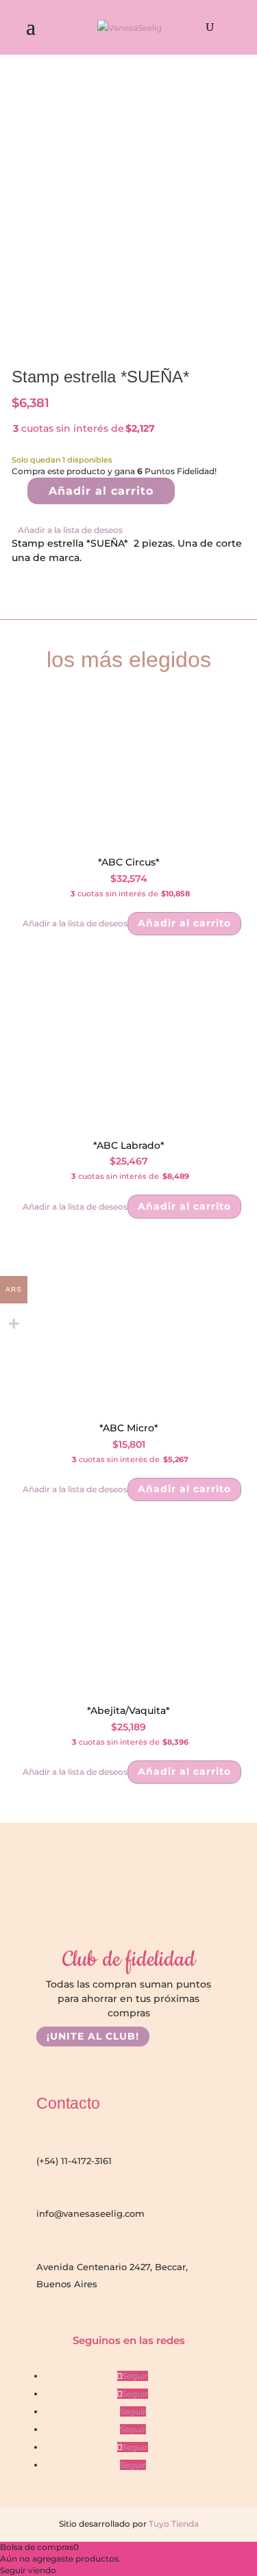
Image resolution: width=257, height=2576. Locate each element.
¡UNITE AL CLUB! (93, 2036)
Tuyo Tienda (173, 2524)
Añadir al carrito (101, 491)
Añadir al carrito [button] (184, 923)
